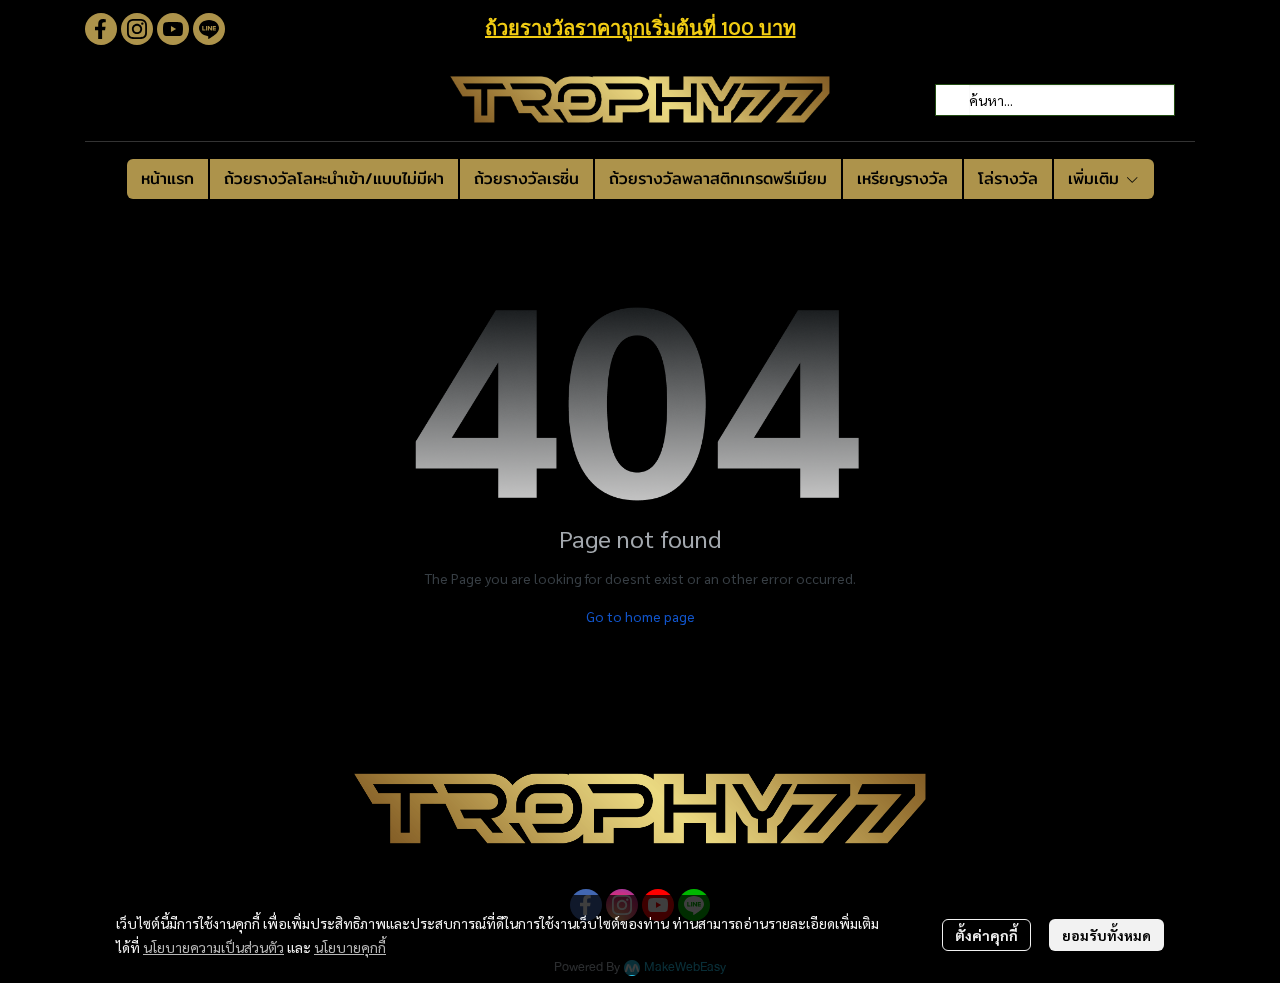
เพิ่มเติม (1096, 178)
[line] (209, 29)
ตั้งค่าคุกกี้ (986, 935)
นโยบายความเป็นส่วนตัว (213, 947)
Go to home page (640, 616)
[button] (1055, 100)
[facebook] (101, 29)
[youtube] (173, 29)
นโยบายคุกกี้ (350, 947)
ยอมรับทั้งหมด (1106, 935)
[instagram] (137, 29)
